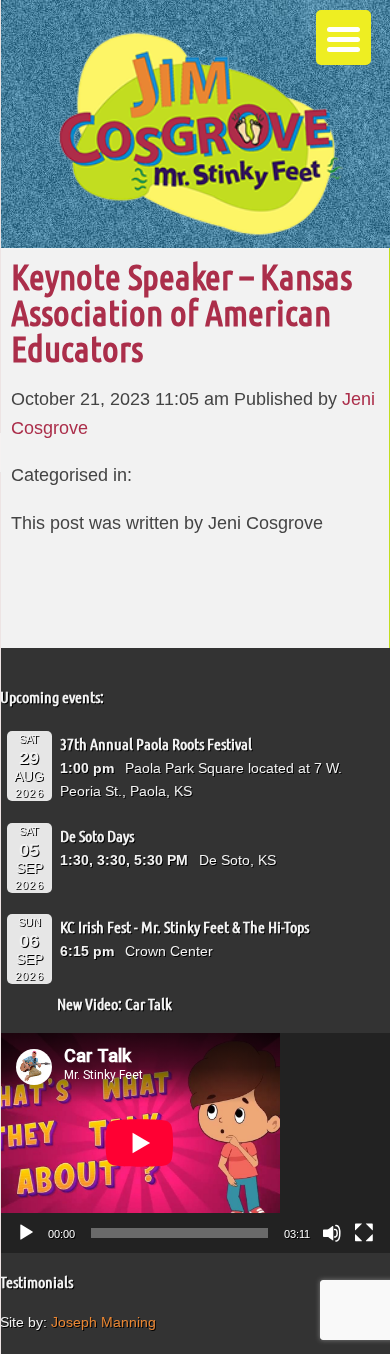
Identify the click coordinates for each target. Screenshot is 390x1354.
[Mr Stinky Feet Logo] (200, 136)
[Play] (26, 1233)
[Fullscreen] (364, 1233)
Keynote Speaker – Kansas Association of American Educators (181, 312)
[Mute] (332, 1233)
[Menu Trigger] (343, 37)
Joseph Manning (103, 1322)
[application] (195, 1142)
